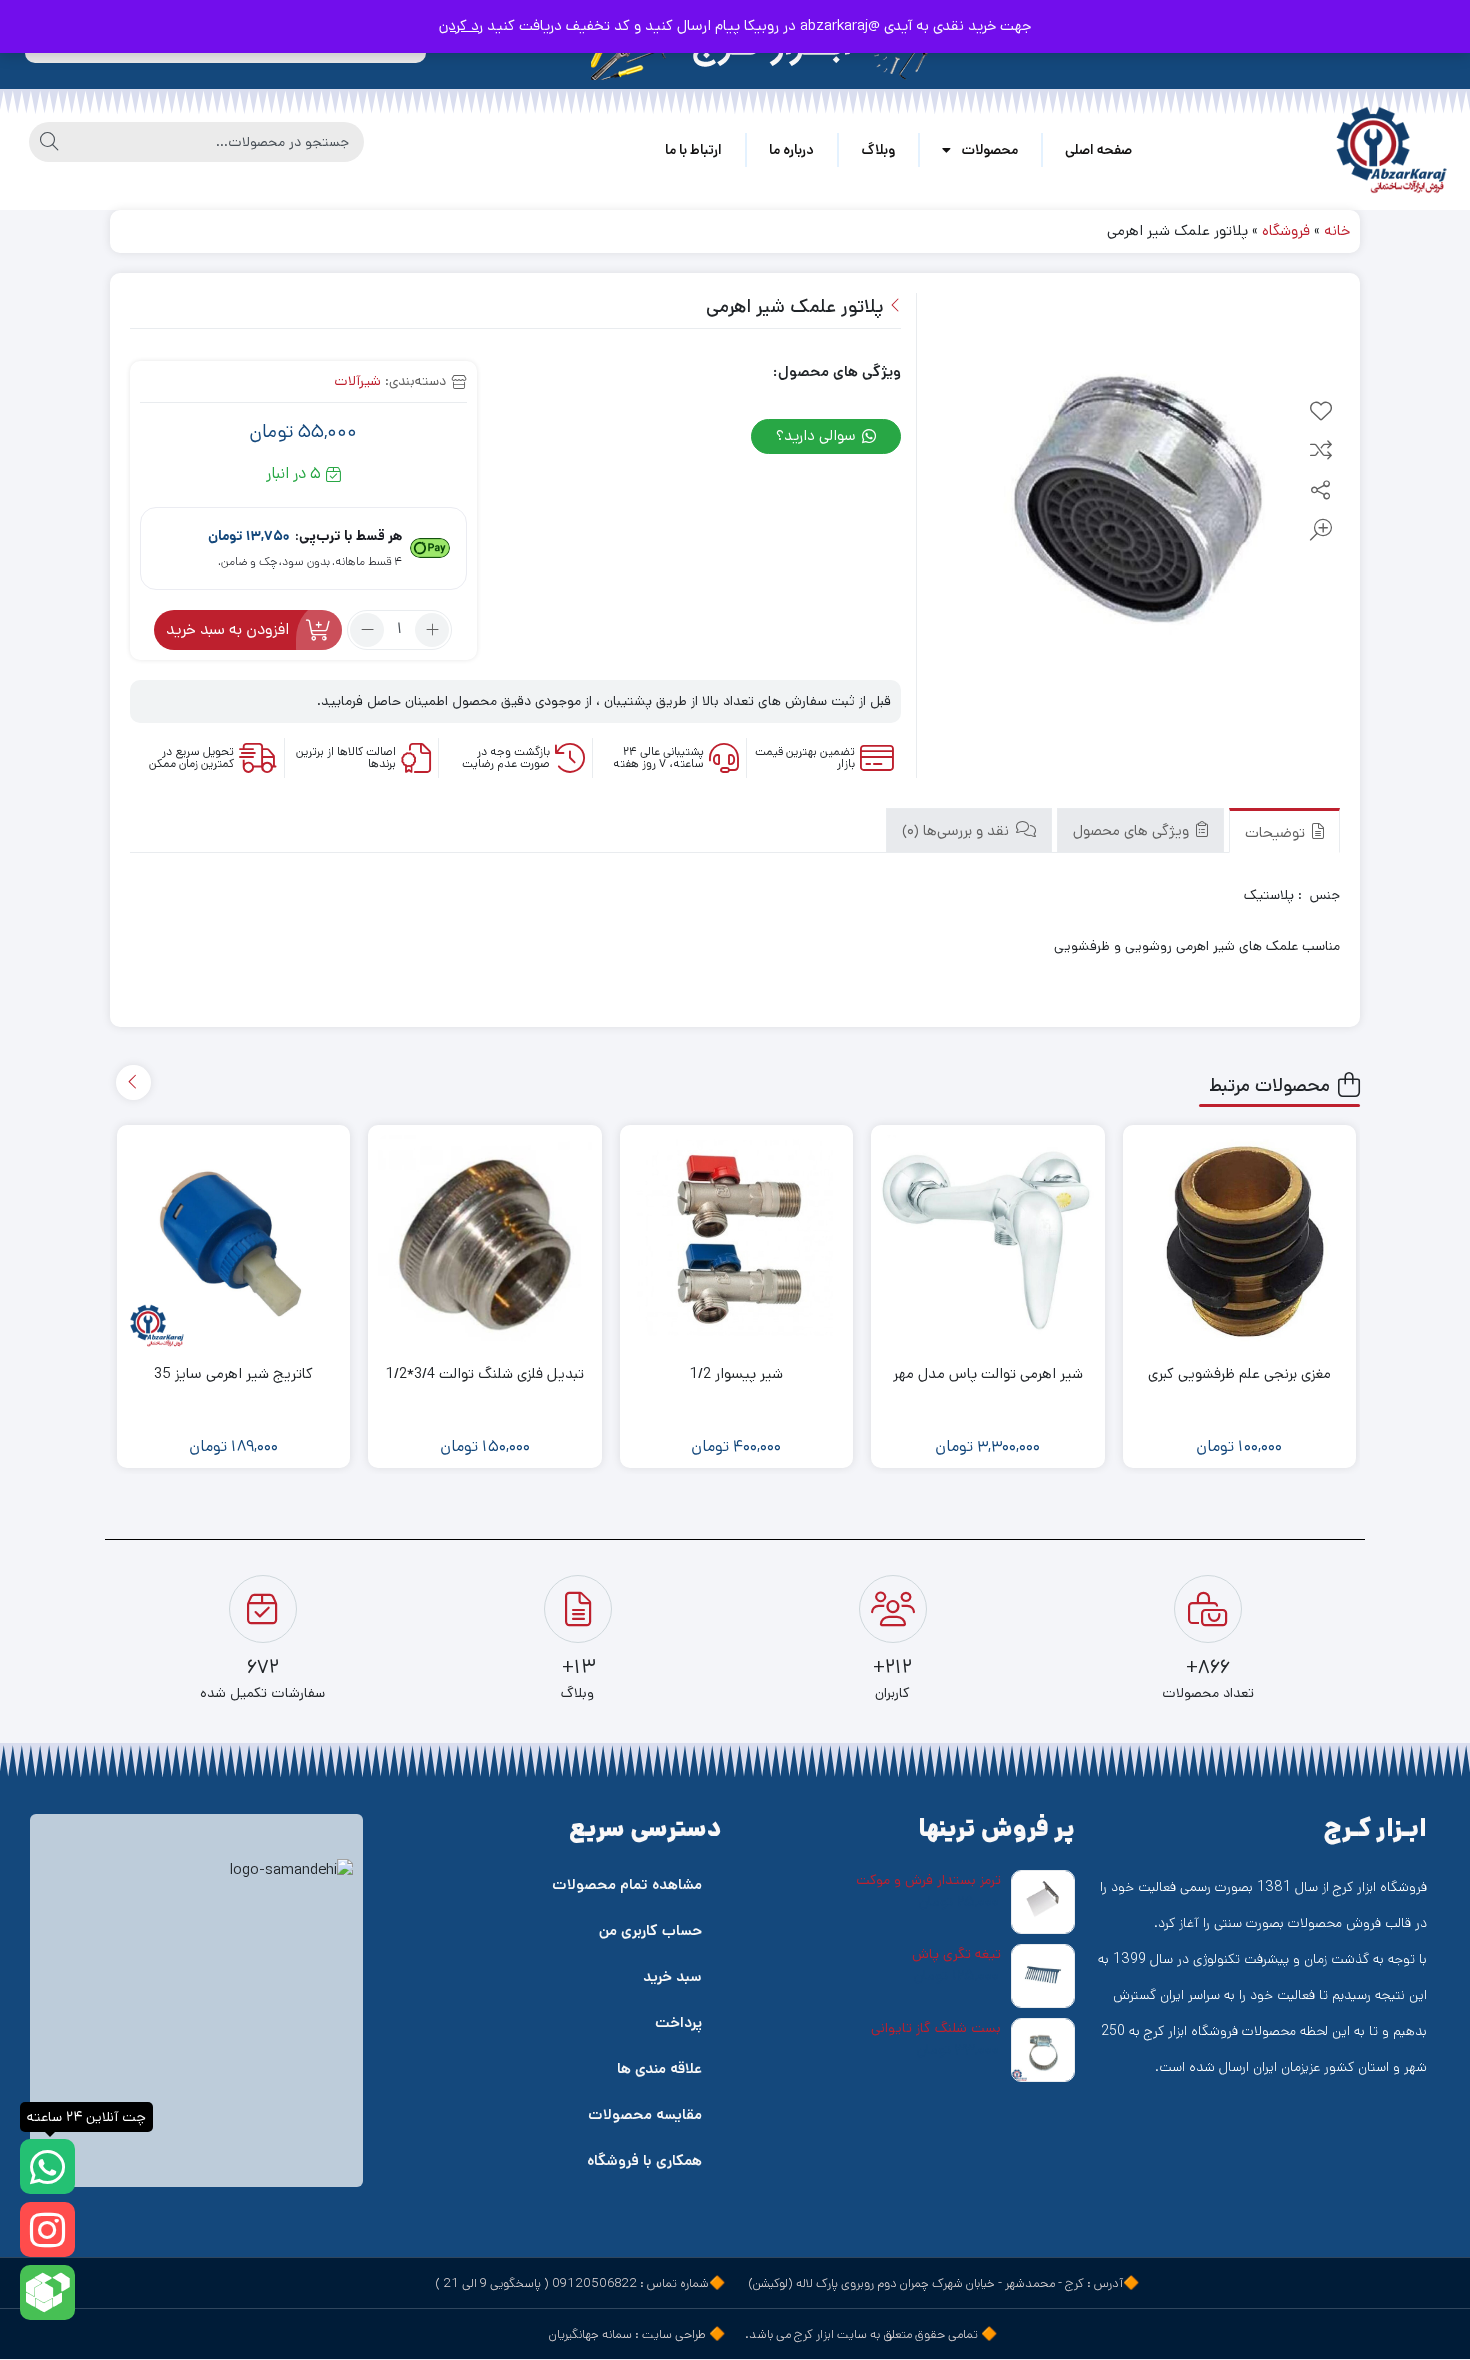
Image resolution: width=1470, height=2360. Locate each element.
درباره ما (791, 150)
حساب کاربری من (650, 1930)
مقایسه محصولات (645, 2114)
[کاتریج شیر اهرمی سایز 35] (234, 1242)
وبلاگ (878, 150)
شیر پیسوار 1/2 (736, 1373)
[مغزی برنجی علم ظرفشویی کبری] (1240, 1242)
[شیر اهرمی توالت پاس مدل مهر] (988, 1241)
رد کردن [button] (461, 25)
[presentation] (133, 1082)
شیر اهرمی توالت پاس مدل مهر (988, 1373)
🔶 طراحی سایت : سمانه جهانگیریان (637, 2334)
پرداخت (678, 2022)
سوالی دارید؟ (818, 435)
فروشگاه (1286, 230)
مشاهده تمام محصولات (627, 1884)
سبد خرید (672, 1976)
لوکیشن (770, 2283)
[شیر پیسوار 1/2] (737, 1242)
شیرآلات (357, 381)
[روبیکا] (47, 2292)
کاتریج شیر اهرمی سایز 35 (233, 1373)
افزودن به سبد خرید (227, 629)
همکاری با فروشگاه (644, 2160)
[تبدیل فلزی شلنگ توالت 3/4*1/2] (485, 1242)
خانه (1337, 230)
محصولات (989, 150)
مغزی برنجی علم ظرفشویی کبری (1239, 1373)
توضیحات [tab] (1277, 832)
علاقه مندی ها (659, 2068)
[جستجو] (49, 142)
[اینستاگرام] (47, 2229)
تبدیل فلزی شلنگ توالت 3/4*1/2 (485, 1373)
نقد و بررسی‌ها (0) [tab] (957, 830)
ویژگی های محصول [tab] (1133, 830)
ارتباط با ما (693, 150)
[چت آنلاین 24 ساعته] (47, 2166)
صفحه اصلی (1098, 150)
